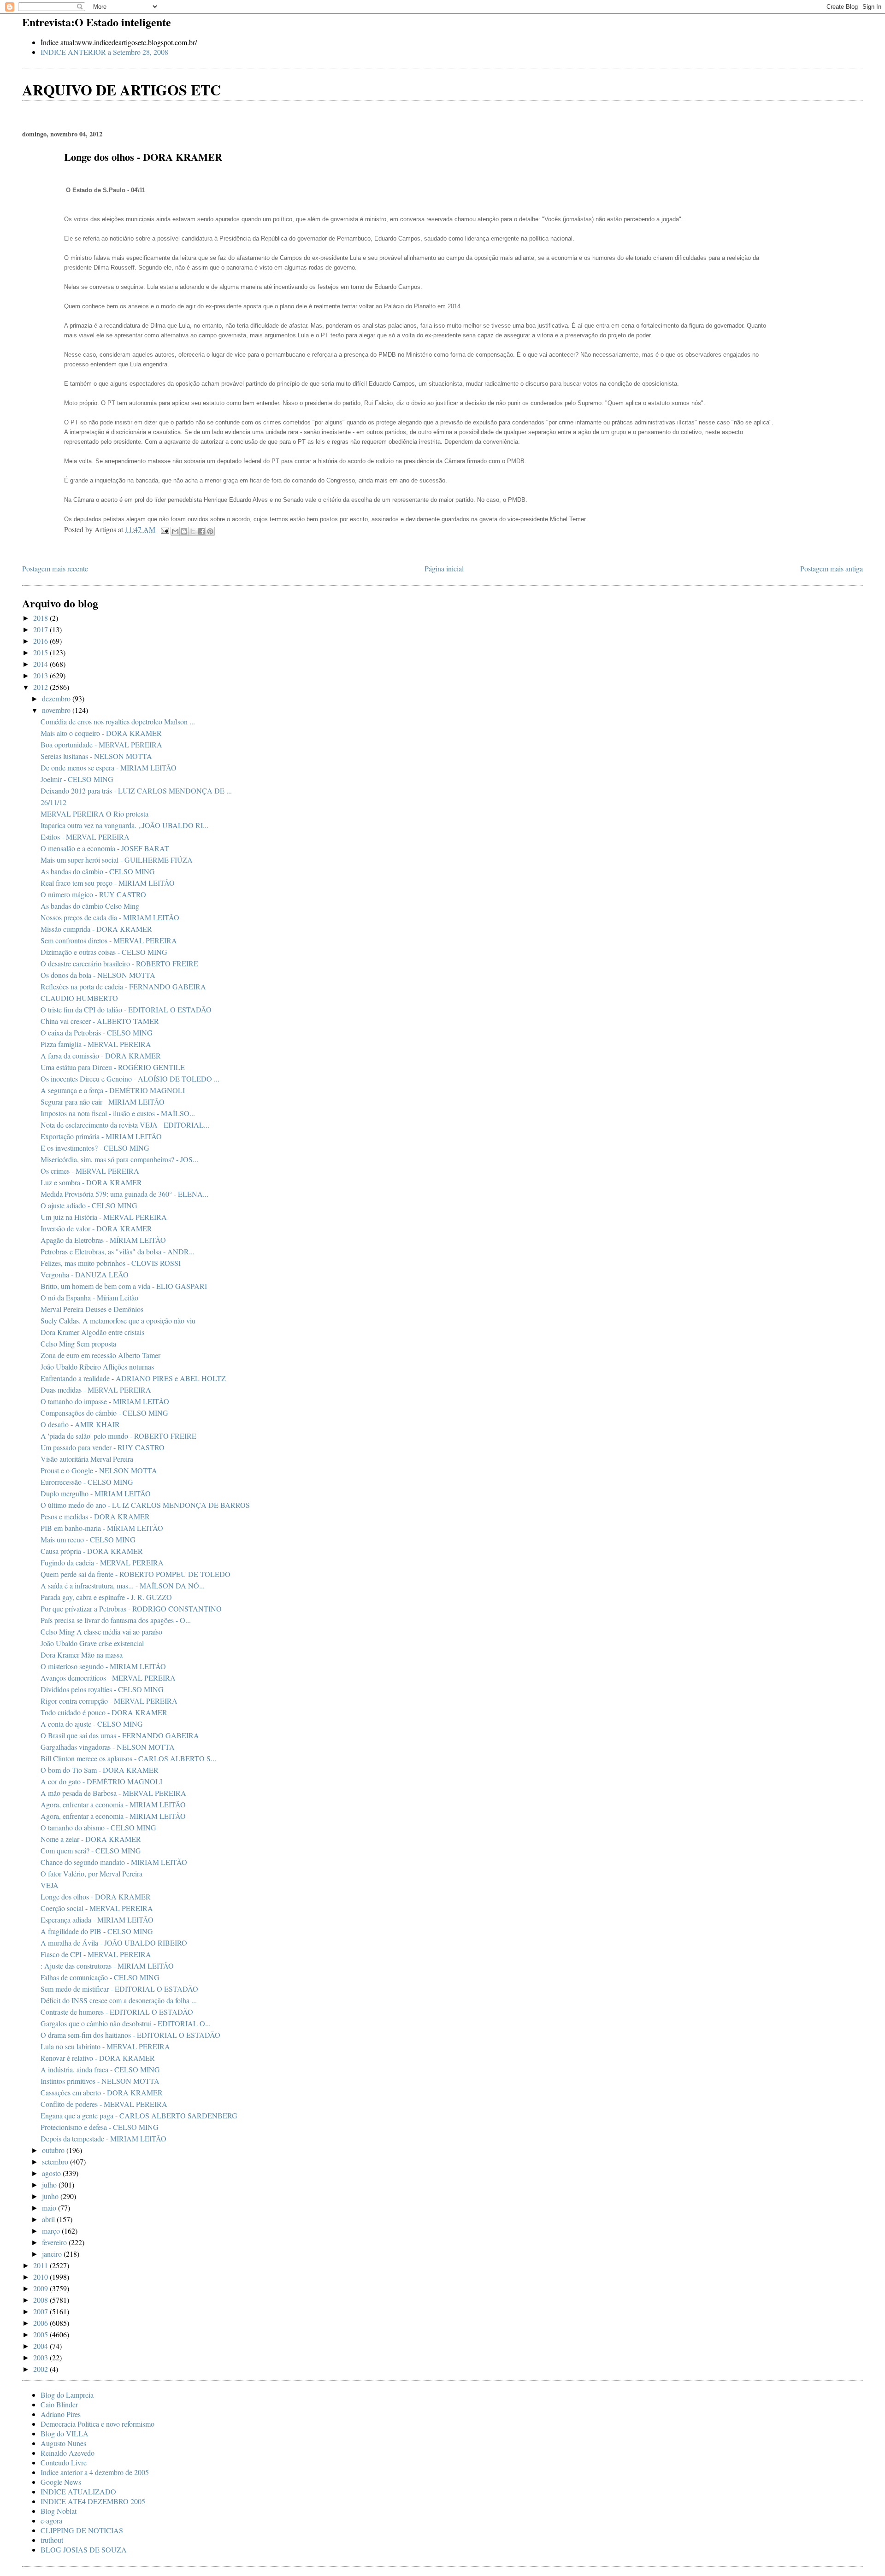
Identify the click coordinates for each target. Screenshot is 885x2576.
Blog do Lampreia (67, 2395)
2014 (41, 664)
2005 (41, 2334)
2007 (41, 2311)
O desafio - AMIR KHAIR (80, 1424)
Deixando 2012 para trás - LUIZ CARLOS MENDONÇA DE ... (136, 791)
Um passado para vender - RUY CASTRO (103, 1447)
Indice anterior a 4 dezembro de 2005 (95, 2472)
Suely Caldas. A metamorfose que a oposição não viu (118, 1320)
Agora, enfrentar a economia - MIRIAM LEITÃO (113, 1804)
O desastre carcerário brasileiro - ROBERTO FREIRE (119, 963)
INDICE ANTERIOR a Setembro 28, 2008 (104, 52)
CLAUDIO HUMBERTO (79, 998)
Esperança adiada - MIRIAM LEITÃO (97, 1920)
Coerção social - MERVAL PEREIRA (97, 1908)
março (52, 2231)
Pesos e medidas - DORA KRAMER (95, 1516)
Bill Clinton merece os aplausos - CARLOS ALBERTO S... (128, 1758)
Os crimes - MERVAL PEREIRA (90, 1171)
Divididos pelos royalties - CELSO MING (102, 1689)
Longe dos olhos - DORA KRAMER (96, 1897)
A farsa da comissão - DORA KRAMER (101, 1056)
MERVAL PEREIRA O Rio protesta (94, 814)
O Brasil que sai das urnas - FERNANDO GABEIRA (120, 1735)
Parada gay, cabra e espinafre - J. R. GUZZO (106, 1597)
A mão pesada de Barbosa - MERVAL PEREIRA (113, 1793)
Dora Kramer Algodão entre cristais (92, 1332)
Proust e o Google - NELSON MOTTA (99, 1470)
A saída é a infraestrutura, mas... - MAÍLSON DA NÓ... (123, 1585)
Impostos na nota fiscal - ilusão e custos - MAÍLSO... (118, 1113)
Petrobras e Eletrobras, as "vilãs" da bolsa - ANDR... (118, 1251)
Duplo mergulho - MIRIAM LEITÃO (96, 1493)
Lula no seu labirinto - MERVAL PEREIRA (105, 2046)
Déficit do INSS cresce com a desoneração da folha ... (119, 2000)
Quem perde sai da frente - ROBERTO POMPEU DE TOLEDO (136, 1574)
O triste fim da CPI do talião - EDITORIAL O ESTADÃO (126, 1009)
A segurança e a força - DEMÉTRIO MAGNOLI (113, 1090)
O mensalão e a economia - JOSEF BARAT (105, 848)
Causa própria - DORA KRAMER (92, 1551)
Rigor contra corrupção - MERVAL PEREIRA (109, 1701)
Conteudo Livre (64, 2462)
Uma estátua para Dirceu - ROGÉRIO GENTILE (113, 1067)
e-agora (51, 2520)
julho (50, 2185)
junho (51, 2196)
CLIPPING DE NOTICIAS (82, 2530)
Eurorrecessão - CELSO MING (87, 1482)
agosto (52, 2173)
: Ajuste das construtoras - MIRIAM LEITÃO (107, 1966)
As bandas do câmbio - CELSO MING (98, 871)
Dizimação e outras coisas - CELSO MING (104, 952)
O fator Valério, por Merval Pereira (91, 1873)
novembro (57, 710)
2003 (41, 2357)
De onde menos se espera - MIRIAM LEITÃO (109, 768)
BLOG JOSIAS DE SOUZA (84, 2550)
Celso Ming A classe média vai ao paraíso (101, 1632)
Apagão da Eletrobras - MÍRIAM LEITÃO (103, 1240)
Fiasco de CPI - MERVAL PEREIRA (96, 1954)
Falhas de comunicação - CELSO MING (100, 1977)
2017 (41, 629)
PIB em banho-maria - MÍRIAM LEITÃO (102, 1528)
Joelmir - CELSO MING (77, 779)
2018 (41, 618)
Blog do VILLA (65, 2433)
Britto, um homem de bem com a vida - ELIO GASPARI (124, 1286)
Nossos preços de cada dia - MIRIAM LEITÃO (110, 917)
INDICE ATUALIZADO (78, 2491)
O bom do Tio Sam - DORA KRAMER (100, 1770)
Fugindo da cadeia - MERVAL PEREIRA (102, 1562)
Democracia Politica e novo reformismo (97, 2424)
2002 (41, 2369)
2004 (41, 2346)
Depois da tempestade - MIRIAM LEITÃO (103, 2138)
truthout (52, 2540)
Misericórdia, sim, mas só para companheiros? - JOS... (119, 1159)
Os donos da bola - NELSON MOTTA (98, 975)
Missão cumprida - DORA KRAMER (96, 929)
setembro (56, 2161)
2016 (41, 641)
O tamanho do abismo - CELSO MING (98, 1827)
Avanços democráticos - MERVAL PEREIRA (108, 1678)
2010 (41, 2277)
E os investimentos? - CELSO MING (95, 1148)
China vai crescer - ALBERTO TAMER (100, 1021)
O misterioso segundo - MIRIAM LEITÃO (103, 1666)
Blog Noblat (59, 2511)
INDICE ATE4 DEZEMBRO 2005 (93, 2501)
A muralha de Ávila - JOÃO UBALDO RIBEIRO (114, 1943)
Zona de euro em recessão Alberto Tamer (100, 1355)
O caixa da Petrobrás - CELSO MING (97, 1032)
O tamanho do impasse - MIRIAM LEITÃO (105, 1401)
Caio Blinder (59, 2404)
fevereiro (55, 2242)
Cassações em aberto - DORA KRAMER (102, 2092)
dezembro (57, 698)
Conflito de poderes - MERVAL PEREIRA (104, 2104)
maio (50, 2208)
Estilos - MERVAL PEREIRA (85, 837)
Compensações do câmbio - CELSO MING (104, 1413)
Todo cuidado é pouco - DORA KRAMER (104, 1712)
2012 (41, 687)
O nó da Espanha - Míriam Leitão (89, 1297)
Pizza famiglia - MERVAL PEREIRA (96, 1044)
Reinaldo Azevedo (68, 2453)
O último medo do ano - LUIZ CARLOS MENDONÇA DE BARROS (145, 1505)
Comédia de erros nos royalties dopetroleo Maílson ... (118, 721)
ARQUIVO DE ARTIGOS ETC (121, 90)
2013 (41, 675)
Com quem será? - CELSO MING (91, 1850)
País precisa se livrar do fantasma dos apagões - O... (116, 1620)
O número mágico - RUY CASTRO (93, 894)
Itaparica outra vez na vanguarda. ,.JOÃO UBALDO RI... (124, 825)
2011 (41, 2265)
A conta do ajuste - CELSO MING (92, 1724)
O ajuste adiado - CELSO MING (89, 1205)
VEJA (50, 1885)
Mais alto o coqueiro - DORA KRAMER (101, 733)
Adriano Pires (61, 2414)
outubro (54, 2150)
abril (49, 2219)
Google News (61, 2482)
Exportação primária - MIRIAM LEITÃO (101, 1136)
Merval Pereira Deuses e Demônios (92, 1309)
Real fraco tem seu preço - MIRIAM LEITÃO (108, 883)
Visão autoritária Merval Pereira (87, 1459)
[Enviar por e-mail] (175, 531)
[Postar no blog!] (184, 531)
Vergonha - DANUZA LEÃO (85, 1274)
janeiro (53, 2254)
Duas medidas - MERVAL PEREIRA (96, 1390)
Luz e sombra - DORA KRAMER (91, 1182)
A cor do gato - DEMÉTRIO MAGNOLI (101, 1781)
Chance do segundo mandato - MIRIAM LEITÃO (114, 1862)
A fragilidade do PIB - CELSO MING (97, 1931)
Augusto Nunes (63, 2443)
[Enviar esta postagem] (164, 529)
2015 (41, 652)
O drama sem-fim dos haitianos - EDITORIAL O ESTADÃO (130, 2035)
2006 (41, 2323)
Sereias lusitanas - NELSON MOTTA (96, 756)
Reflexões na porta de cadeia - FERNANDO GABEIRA (123, 986)
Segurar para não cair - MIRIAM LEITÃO (103, 1102)
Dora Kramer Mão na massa (82, 1655)
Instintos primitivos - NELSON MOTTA (100, 2081)
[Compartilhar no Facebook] (201, 531)
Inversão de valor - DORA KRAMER (96, 1228)
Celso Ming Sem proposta (78, 1344)
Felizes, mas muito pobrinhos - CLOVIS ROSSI (111, 1263)
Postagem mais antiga (832, 568)
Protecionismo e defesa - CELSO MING (100, 2127)
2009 (41, 2288)
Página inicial (444, 568)
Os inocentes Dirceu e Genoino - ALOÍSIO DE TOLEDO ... (130, 1079)
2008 (41, 2300)
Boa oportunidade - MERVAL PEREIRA (101, 744)
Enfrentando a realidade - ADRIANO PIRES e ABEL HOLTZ (133, 1378)
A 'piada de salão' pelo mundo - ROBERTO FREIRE (118, 1436)
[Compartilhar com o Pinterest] (210, 531)
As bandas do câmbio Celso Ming (90, 906)
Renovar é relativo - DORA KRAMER (98, 2058)
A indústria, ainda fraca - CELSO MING (100, 2069)
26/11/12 (53, 802)
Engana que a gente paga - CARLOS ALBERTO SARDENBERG (139, 2115)
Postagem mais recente (55, 568)
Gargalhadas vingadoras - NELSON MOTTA (108, 1747)
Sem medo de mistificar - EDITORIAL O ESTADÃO (119, 1989)
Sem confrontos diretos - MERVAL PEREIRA (109, 940)
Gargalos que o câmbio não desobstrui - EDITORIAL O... (126, 2023)
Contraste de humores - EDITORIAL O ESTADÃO (117, 2012)
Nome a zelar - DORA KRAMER (91, 1839)
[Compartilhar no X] (193, 531)
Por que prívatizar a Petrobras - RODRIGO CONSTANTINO (131, 1609)
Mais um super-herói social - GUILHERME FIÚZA (117, 860)
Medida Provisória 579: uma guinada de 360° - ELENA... (124, 1194)
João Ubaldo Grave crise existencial (92, 1643)
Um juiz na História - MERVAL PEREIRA (104, 1217)
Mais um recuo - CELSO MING (88, 1539)
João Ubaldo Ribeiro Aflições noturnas (97, 1367)
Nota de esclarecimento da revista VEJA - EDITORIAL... (125, 1125)
